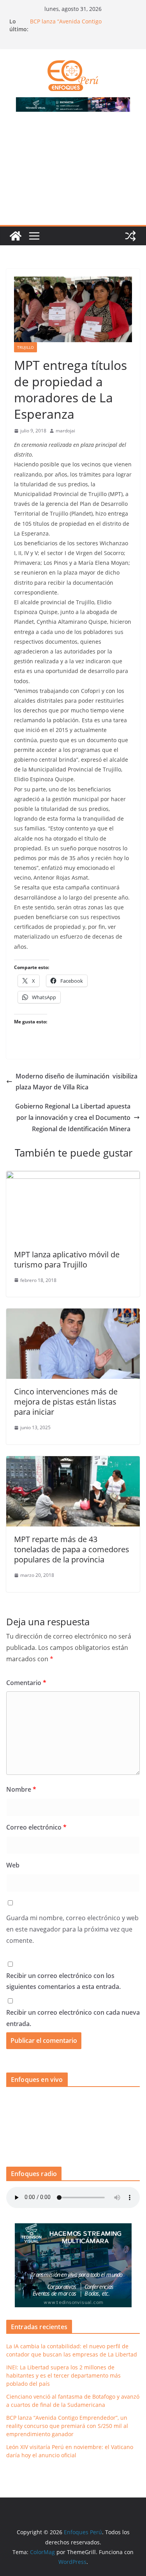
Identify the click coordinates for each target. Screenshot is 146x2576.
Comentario (26, 1683)
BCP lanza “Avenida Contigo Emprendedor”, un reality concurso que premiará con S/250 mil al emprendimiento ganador (67, 2426)
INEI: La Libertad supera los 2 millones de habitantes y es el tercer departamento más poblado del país (63, 2375)
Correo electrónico (36, 1827)
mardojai (65, 431)
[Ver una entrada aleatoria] (130, 236)
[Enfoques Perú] (16, 236)
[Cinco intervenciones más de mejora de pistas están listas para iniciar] (73, 1314)
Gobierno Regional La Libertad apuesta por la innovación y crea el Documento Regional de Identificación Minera (73, 1118)
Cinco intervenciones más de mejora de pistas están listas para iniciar (66, 1402)
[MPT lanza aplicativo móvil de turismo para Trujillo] (73, 1176)
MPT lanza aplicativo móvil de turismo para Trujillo (67, 1259)
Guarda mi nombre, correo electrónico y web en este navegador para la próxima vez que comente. (72, 1929)
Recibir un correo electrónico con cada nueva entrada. (73, 2018)
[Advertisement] (73, 173)
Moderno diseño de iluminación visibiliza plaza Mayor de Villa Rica (77, 1082)
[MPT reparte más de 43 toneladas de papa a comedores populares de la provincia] (73, 1462)
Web (13, 1865)
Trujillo (26, 347)
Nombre (21, 1789)
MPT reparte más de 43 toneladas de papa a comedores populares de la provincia (72, 1549)
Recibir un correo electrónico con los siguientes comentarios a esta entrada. (63, 1981)
